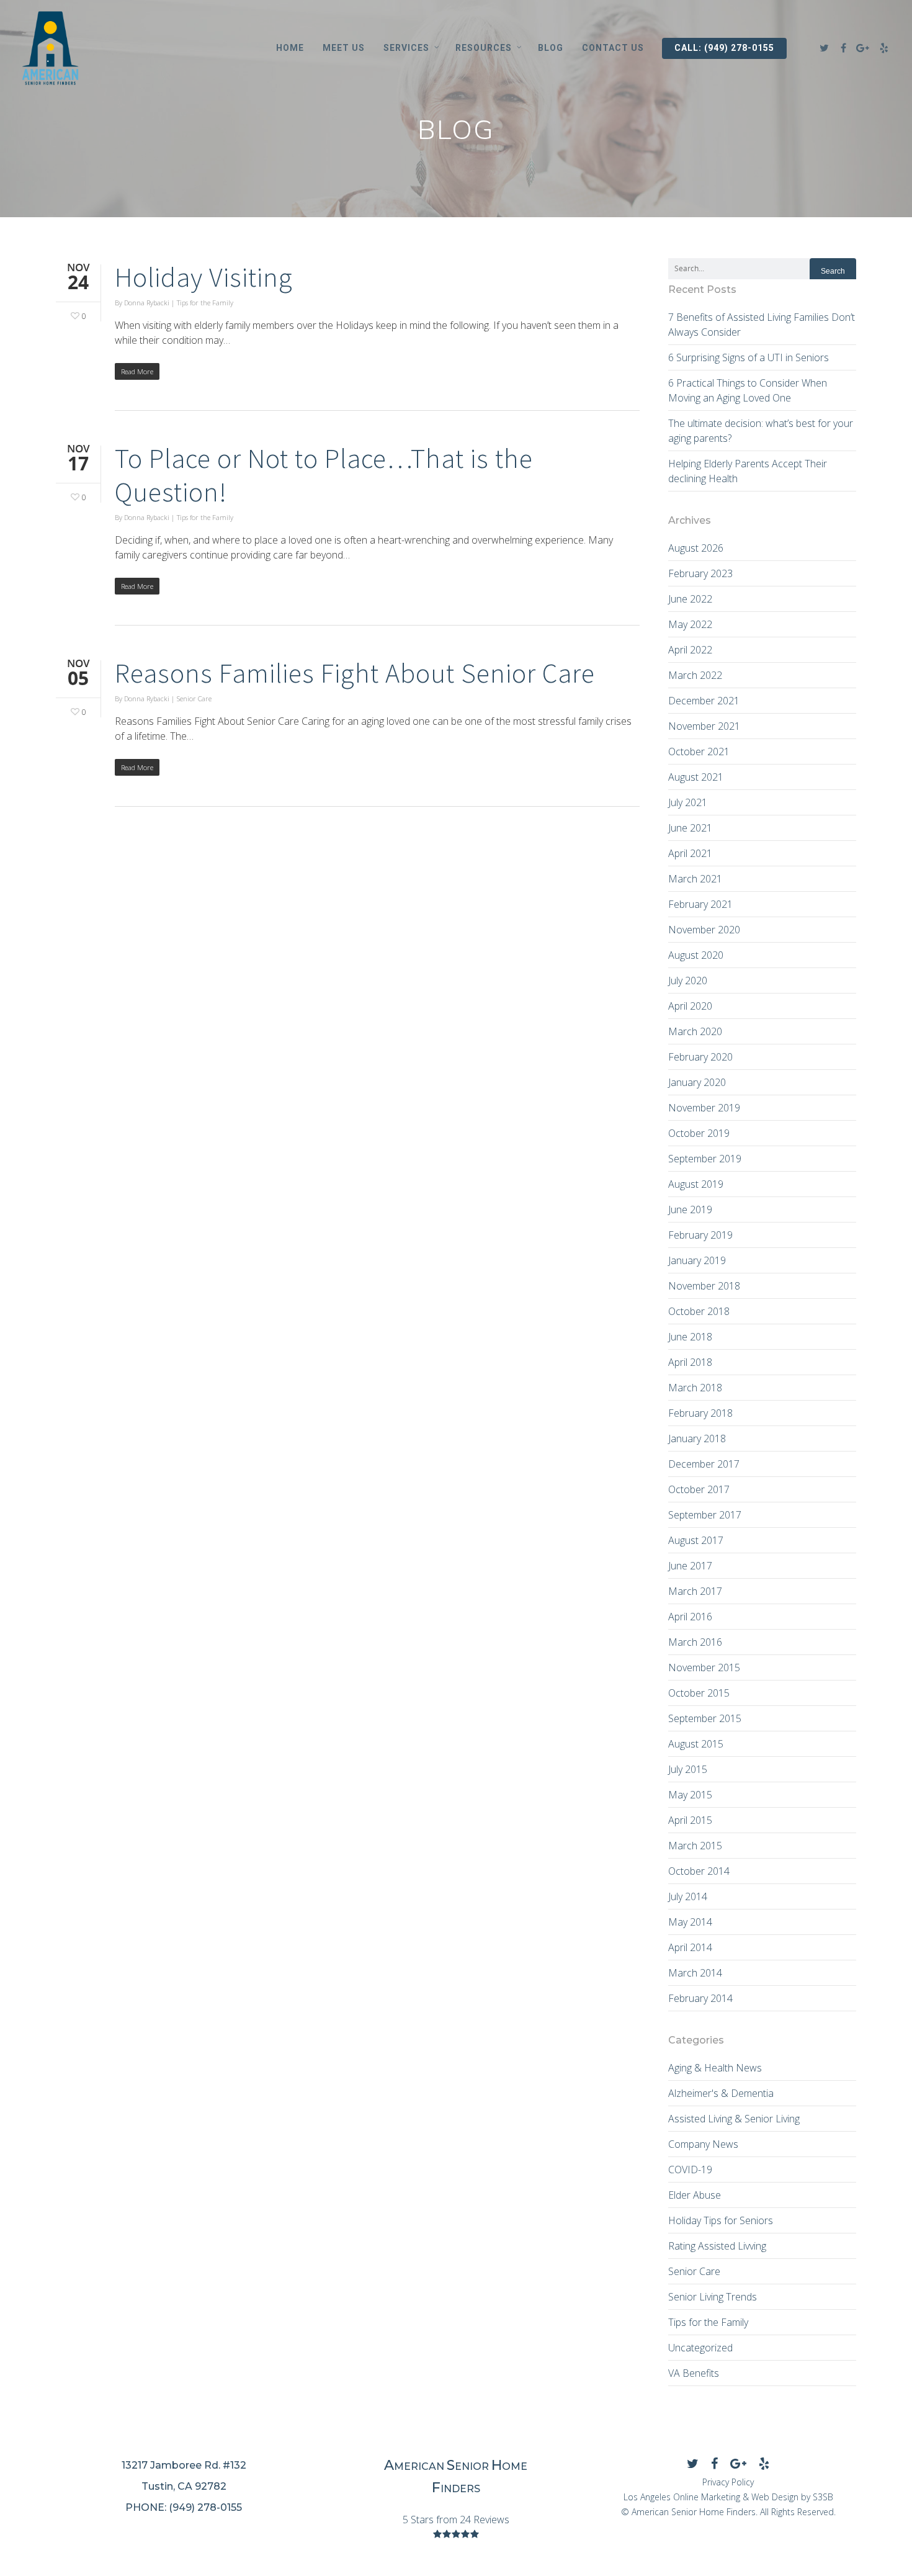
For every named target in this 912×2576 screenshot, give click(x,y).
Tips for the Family (205, 303)
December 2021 (704, 701)
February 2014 (700, 1998)
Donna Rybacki (147, 303)
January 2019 (697, 1260)
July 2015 (688, 1769)
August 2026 (696, 548)
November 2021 (704, 726)
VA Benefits (694, 2373)
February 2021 (700, 904)
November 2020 (704, 930)
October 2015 (699, 1693)
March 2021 (695, 879)
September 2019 (705, 1159)
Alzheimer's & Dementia (721, 2093)
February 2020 (700, 1057)
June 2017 (690, 1566)
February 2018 (700, 1413)
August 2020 (696, 955)
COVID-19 (690, 2170)
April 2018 (690, 1362)
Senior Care (194, 698)
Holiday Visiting (204, 277)
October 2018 (699, 1311)
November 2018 (704, 1286)
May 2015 (690, 1795)
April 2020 (690, 1006)
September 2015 (705, 1718)
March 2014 (695, 1973)
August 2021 (696, 777)
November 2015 (704, 1667)
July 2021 (688, 802)
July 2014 (688, 1896)
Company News (703, 2144)
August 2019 (696, 1184)
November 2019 (704, 1108)
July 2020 (688, 981)
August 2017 (696, 1540)
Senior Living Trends (713, 2297)
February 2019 (700, 1235)
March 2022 (695, 675)
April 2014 (690, 1947)
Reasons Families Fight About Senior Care (355, 673)
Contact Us (613, 48)
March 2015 (695, 1846)
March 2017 (695, 1591)
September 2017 (705, 1515)
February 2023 (700, 573)
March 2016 (695, 1642)
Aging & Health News (715, 2068)
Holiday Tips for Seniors (721, 2220)
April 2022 (690, 650)
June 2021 (690, 828)
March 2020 (695, 1031)
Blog (551, 48)
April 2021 (690, 853)
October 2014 (699, 1871)
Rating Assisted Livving (717, 2246)
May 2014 (690, 1922)
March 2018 (695, 1388)
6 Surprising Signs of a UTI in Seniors (749, 357)
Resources (484, 48)
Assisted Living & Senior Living (734, 2119)
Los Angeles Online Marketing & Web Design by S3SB (728, 2497)
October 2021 (699, 752)
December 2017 (704, 1464)
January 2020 (697, 1082)
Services (406, 48)
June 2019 (690, 1209)
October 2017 (699, 1489)
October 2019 (699, 1133)
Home (290, 48)
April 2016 (690, 1617)
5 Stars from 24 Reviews (456, 2520)
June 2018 (690, 1337)
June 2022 (690, 599)
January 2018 (697, 1438)
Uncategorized (700, 2348)
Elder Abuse (695, 2195)
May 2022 (690, 624)
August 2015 (696, 1744)
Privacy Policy (728, 2482)
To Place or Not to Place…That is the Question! (324, 475)
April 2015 (690, 1820)
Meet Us (344, 48)
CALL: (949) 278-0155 (724, 48)
